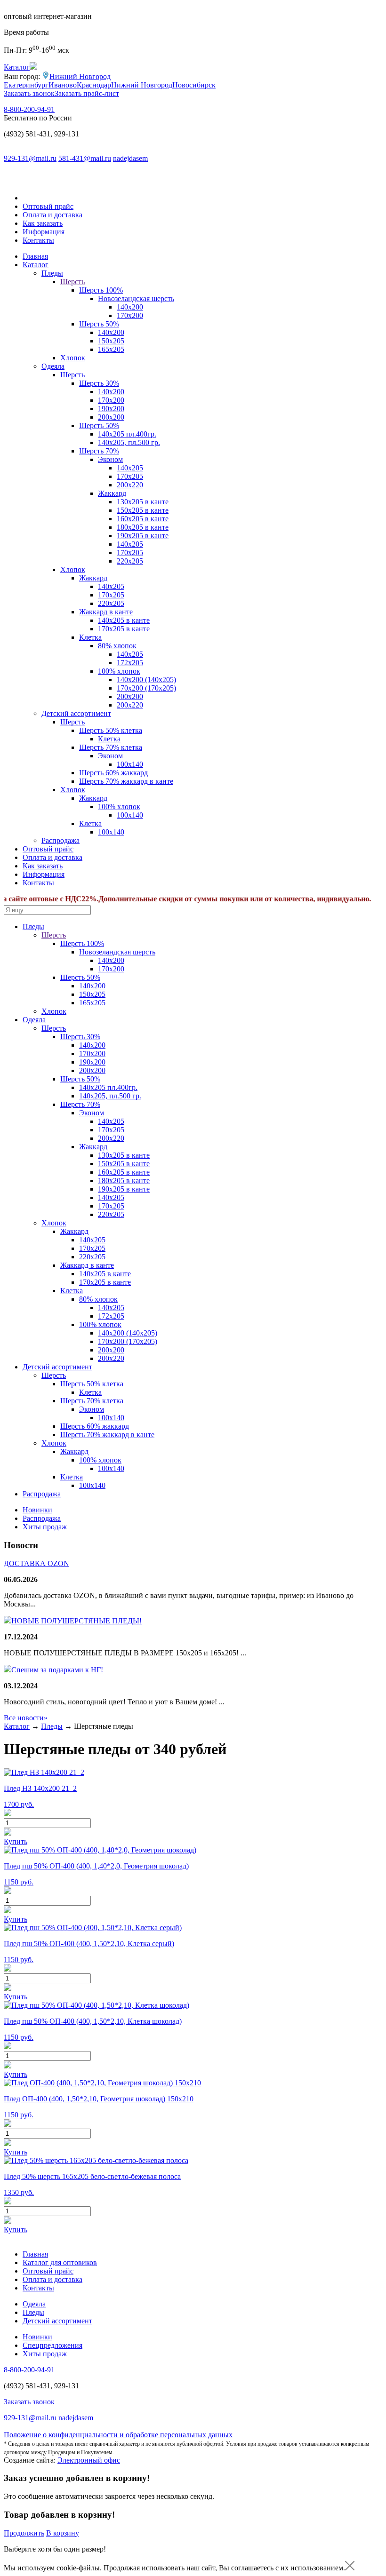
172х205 (130, 663)
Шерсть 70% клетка (111, 747)
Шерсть (72, 282)
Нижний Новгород (80, 76)
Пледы (52, 273)
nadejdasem (130, 158)
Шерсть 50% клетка (111, 730)
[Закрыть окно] (350, 2568)
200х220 (130, 485)
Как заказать (43, 223)
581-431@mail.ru (85, 158)
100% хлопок (119, 671)
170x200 (130, 315)
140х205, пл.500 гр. (129, 442)
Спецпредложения (52, 2345)
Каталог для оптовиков (60, 2262)
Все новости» (26, 1718)
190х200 (111, 409)
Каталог (36, 265)
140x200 (111, 332)
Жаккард (112, 493)
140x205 (111, 586)
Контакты (38, 240)
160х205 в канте (143, 519)
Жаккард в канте (106, 612)
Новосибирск (194, 85)
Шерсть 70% (99, 451)
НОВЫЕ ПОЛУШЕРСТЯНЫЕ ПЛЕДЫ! (76, 1621)
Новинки (37, 1510)
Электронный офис (89, 2460)
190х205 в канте (143, 536)
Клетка (90, 637)
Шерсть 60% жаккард (113, 773)
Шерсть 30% (99, 383)
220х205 (130, 561)
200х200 (111, 417)
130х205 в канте (143, 502)
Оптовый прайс (48, 206)
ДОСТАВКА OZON (36, 1563)
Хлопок (73, 358)
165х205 (111, 349)
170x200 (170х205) (146, 688)
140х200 (130, 307)
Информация (44, 232)
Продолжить (24, 2533)
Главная (35, 256)
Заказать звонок (29, 93)
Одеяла (53, 366)
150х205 (111, 341)
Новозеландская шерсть (136, 298)
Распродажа (60, 840)
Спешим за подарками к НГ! (57, 1670)
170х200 (111, 400)
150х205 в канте (143, 510)
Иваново (63, 85)
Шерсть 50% (99, 324)
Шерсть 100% (101, 290)
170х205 (130, 476)
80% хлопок (117, 646)
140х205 (130, 468)
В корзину (63, 2533)
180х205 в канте (143, 527)
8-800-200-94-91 (29, 109)
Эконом (110, 459)
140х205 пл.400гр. (127, 434)
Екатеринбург (26, 85)
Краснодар (94, 85)
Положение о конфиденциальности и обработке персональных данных (118, 2435)
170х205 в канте (124, 629)
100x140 (130, 764)
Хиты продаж (45, 1527)
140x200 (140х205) (146, 680)
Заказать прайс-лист (87, 93)
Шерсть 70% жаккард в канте (126, 781)
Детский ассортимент (76, 713)
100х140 (111, 832)
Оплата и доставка (52, 215)
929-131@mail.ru (30, 158)
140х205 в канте (124, 620)
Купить (16, 1841)
